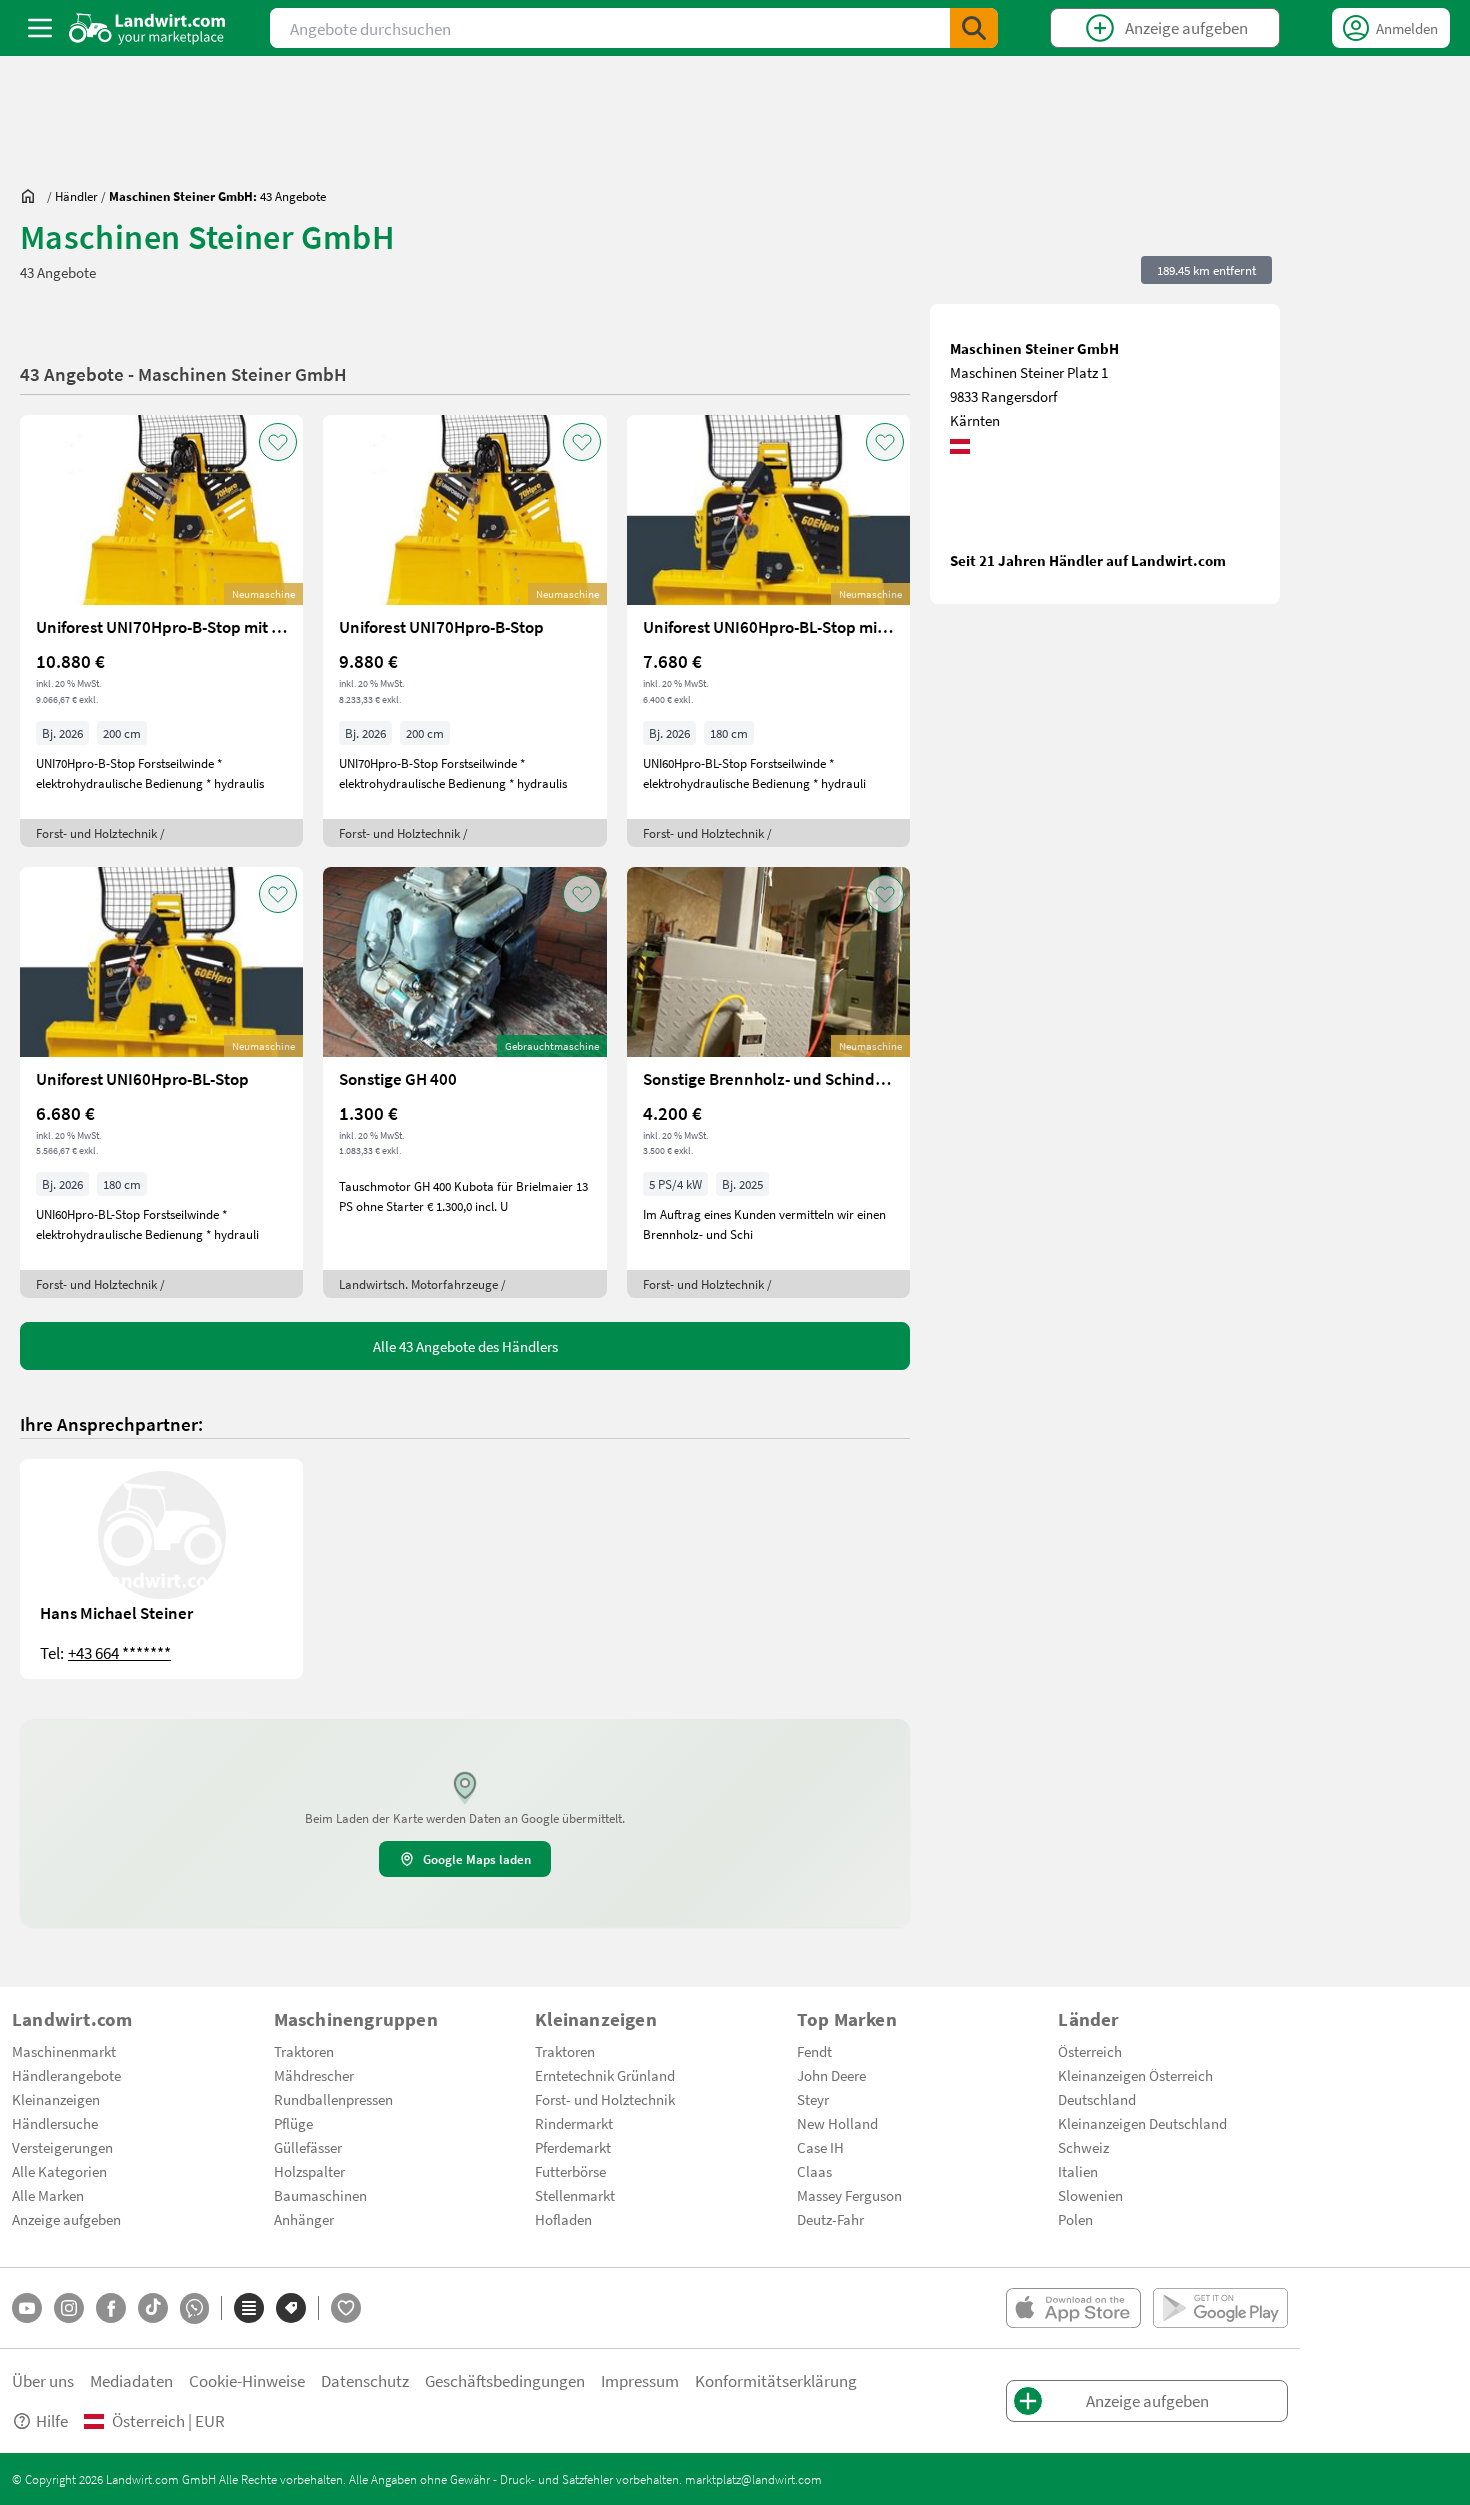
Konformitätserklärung (776, 2380)
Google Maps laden (477, 1859)
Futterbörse (570, 2171)
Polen (1075, 2219)
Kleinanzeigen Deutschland (1142, 2123)
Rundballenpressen (333, 2099)
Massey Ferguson (849, 2195)
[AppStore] (1073, 2308)
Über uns (43, 2380)
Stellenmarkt (575, 2195)
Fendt (814, 2051)
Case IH (820, 2147)
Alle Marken (48, 2195)
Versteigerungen (62, 2147)
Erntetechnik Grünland (605, 2075)
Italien (1078, 2171)
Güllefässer (308, 2147)
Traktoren (304, 2051)
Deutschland (1097, 2099)
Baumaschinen (320, 2195)
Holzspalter (309, 2171)
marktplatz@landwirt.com (753, 2479)
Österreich (1090, 2051)
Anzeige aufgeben (66, 2219)
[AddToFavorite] (278, 442)
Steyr (813, 2099)
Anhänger (304, 2219)
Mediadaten (131, 2380)
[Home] (147, 28)
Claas (814, 2171)
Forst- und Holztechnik (605, 2099)
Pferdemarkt (573, 2147)
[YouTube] (27, 2308)
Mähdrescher (314, 2075)
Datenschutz (365, 2380)
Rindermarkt (574, 2123)
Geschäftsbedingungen (505, 2380)
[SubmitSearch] (974, 28)
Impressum (640, 2380)
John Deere (831, 2075)
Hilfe (52, 2420)
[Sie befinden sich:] (33, 196)
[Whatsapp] (194, 2308)
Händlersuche (55, 2123)
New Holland (837, 2123)
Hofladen (563, 2219)
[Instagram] (69, 2308)
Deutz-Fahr (830, 2219)
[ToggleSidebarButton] (40, 28)
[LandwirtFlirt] (346, 2308)
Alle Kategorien (59, 2171)
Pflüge (293, 2123)
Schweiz (1083, 2147)
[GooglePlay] (1220, 2308)
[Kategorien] (249, 2308)
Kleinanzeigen (56, 2099)
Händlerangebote (66, 2075)
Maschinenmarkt (64, 2051)
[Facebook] (111, 2308)
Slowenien (1090, 2195)
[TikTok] (153, 2308)
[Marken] (291, 2308)
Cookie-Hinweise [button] (247, 2380)
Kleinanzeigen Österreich (1135, 2075)
